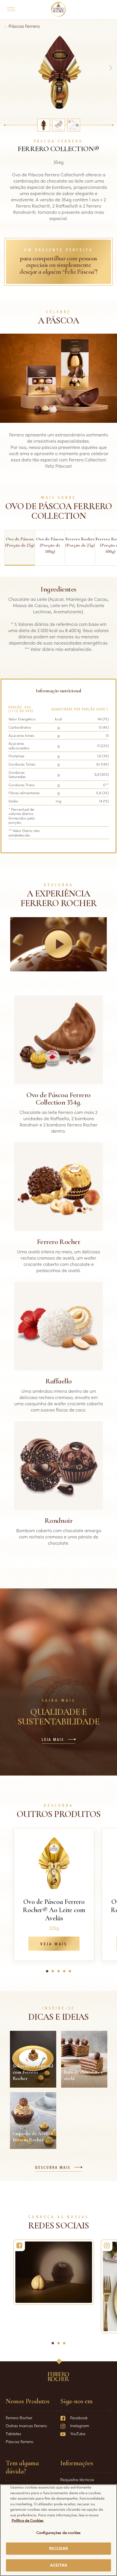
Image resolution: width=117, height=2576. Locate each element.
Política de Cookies (28, 2520)
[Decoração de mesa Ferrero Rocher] (54, 2272)
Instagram (80, 2426)
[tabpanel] (54, 1895)
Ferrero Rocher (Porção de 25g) (80, 542)
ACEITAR (59, 2565)
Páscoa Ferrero (24, 26)
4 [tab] (66, 1973)
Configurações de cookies (58, 2532)
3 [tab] (60, 1973)
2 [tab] (55, 1973)
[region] (58, 2530)
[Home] (59, 9)
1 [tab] (48, 1973)
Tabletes (13, 2433)
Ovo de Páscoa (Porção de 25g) (20, 542)
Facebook (79, 2418)
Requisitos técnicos (77, 2479)
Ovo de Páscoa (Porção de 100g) (50, 545)
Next (110, 68)
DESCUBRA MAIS (53, 2168)
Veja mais (54, 1944)
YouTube (78, 2433)
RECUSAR (59, 2548)
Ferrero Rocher (19, 2418)
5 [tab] (72, 1973)
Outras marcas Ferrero (26, 2426)
